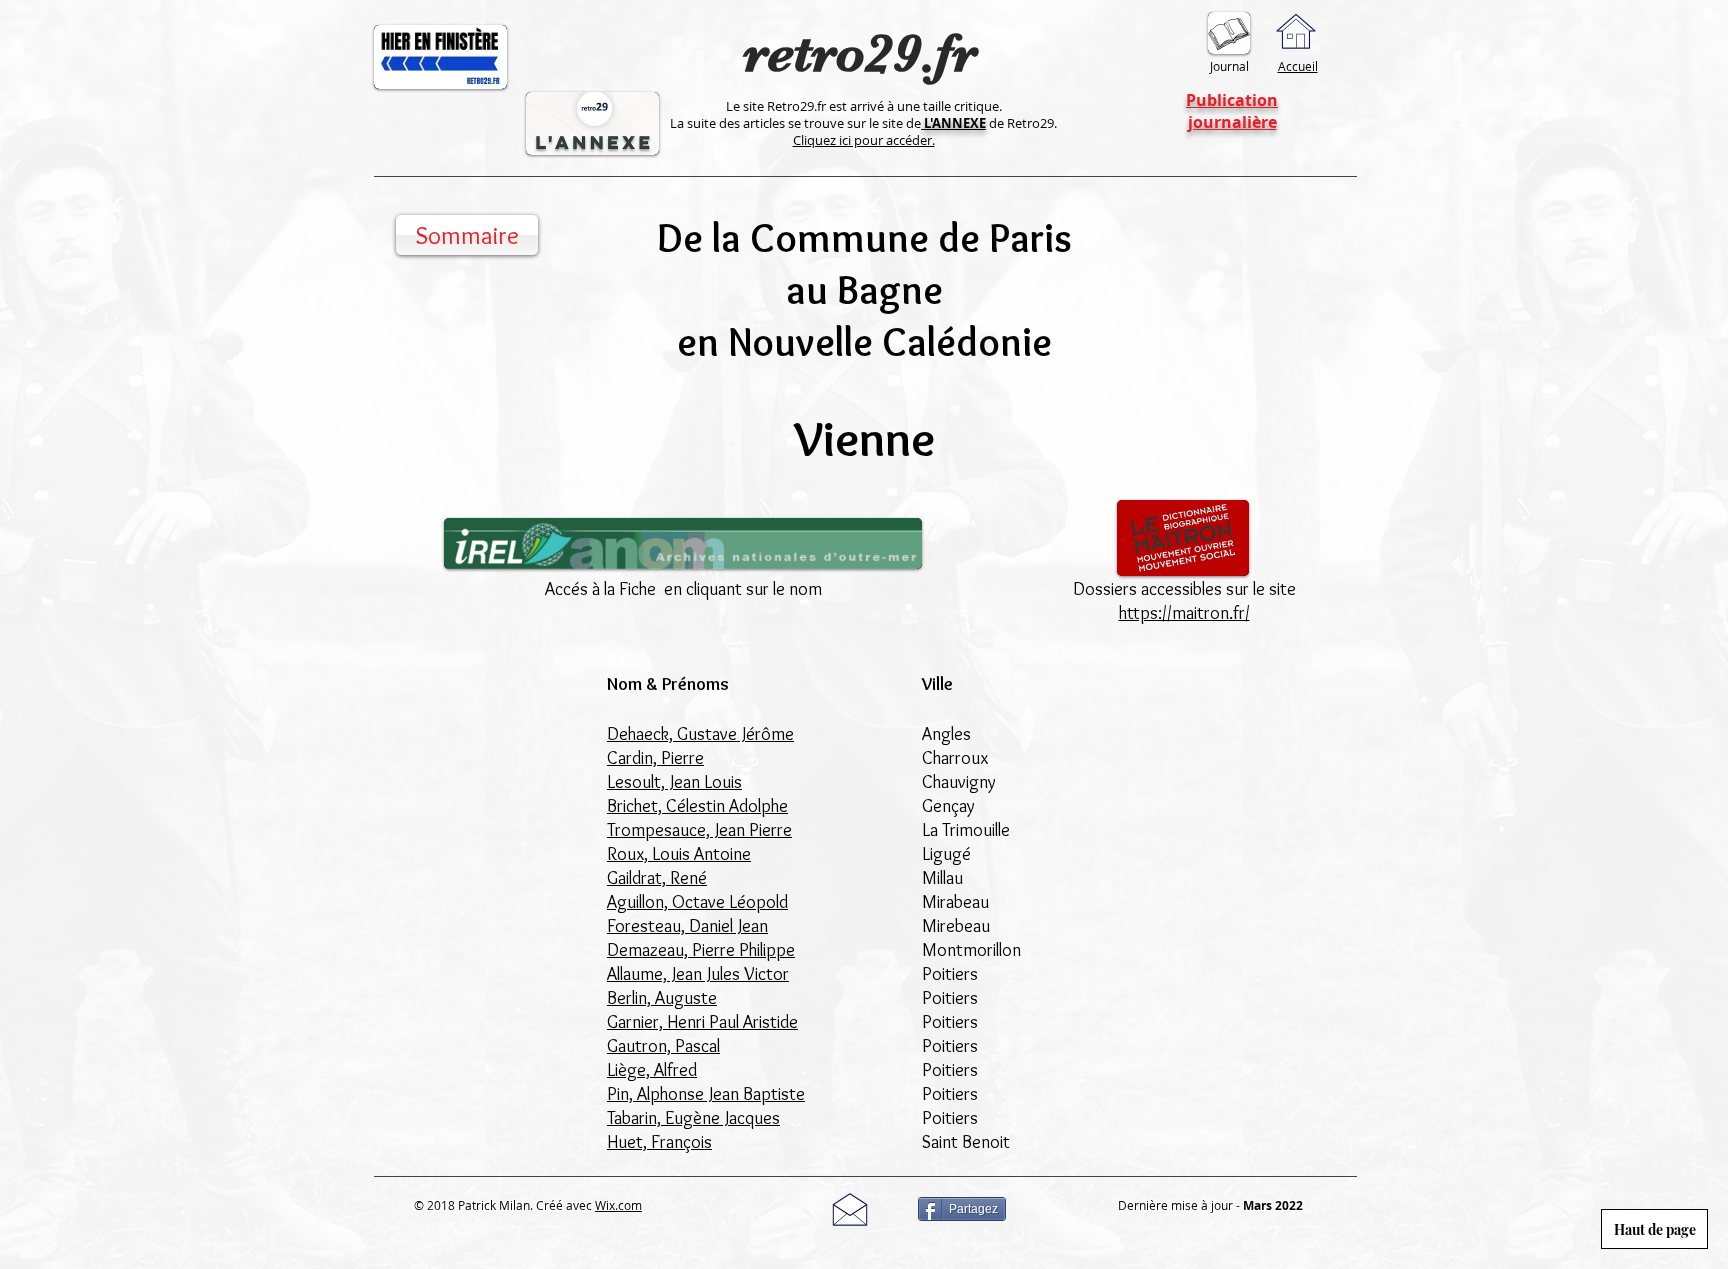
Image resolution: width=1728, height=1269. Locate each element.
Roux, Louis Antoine (679, 854)
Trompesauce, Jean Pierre (699, 830)
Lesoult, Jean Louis (674, 782)
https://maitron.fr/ (1184, 613)
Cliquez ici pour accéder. (864, 140)
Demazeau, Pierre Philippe (701, 950)
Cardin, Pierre (655, 758)
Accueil (1298, 66)
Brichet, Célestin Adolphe (697, 806)
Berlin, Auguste (662, 998)
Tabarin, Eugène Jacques (693, 1118)
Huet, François (659, 1142)
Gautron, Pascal (663, 1046)
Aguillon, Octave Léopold (697, 902)
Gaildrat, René (657, 878)
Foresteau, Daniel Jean (687, 926)
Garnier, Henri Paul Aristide (702, 1022)
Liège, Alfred (652, 1070)
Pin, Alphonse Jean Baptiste (706, 1094)
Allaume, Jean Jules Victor (698, 974)
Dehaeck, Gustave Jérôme (700, 734)
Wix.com (618, 1205)
